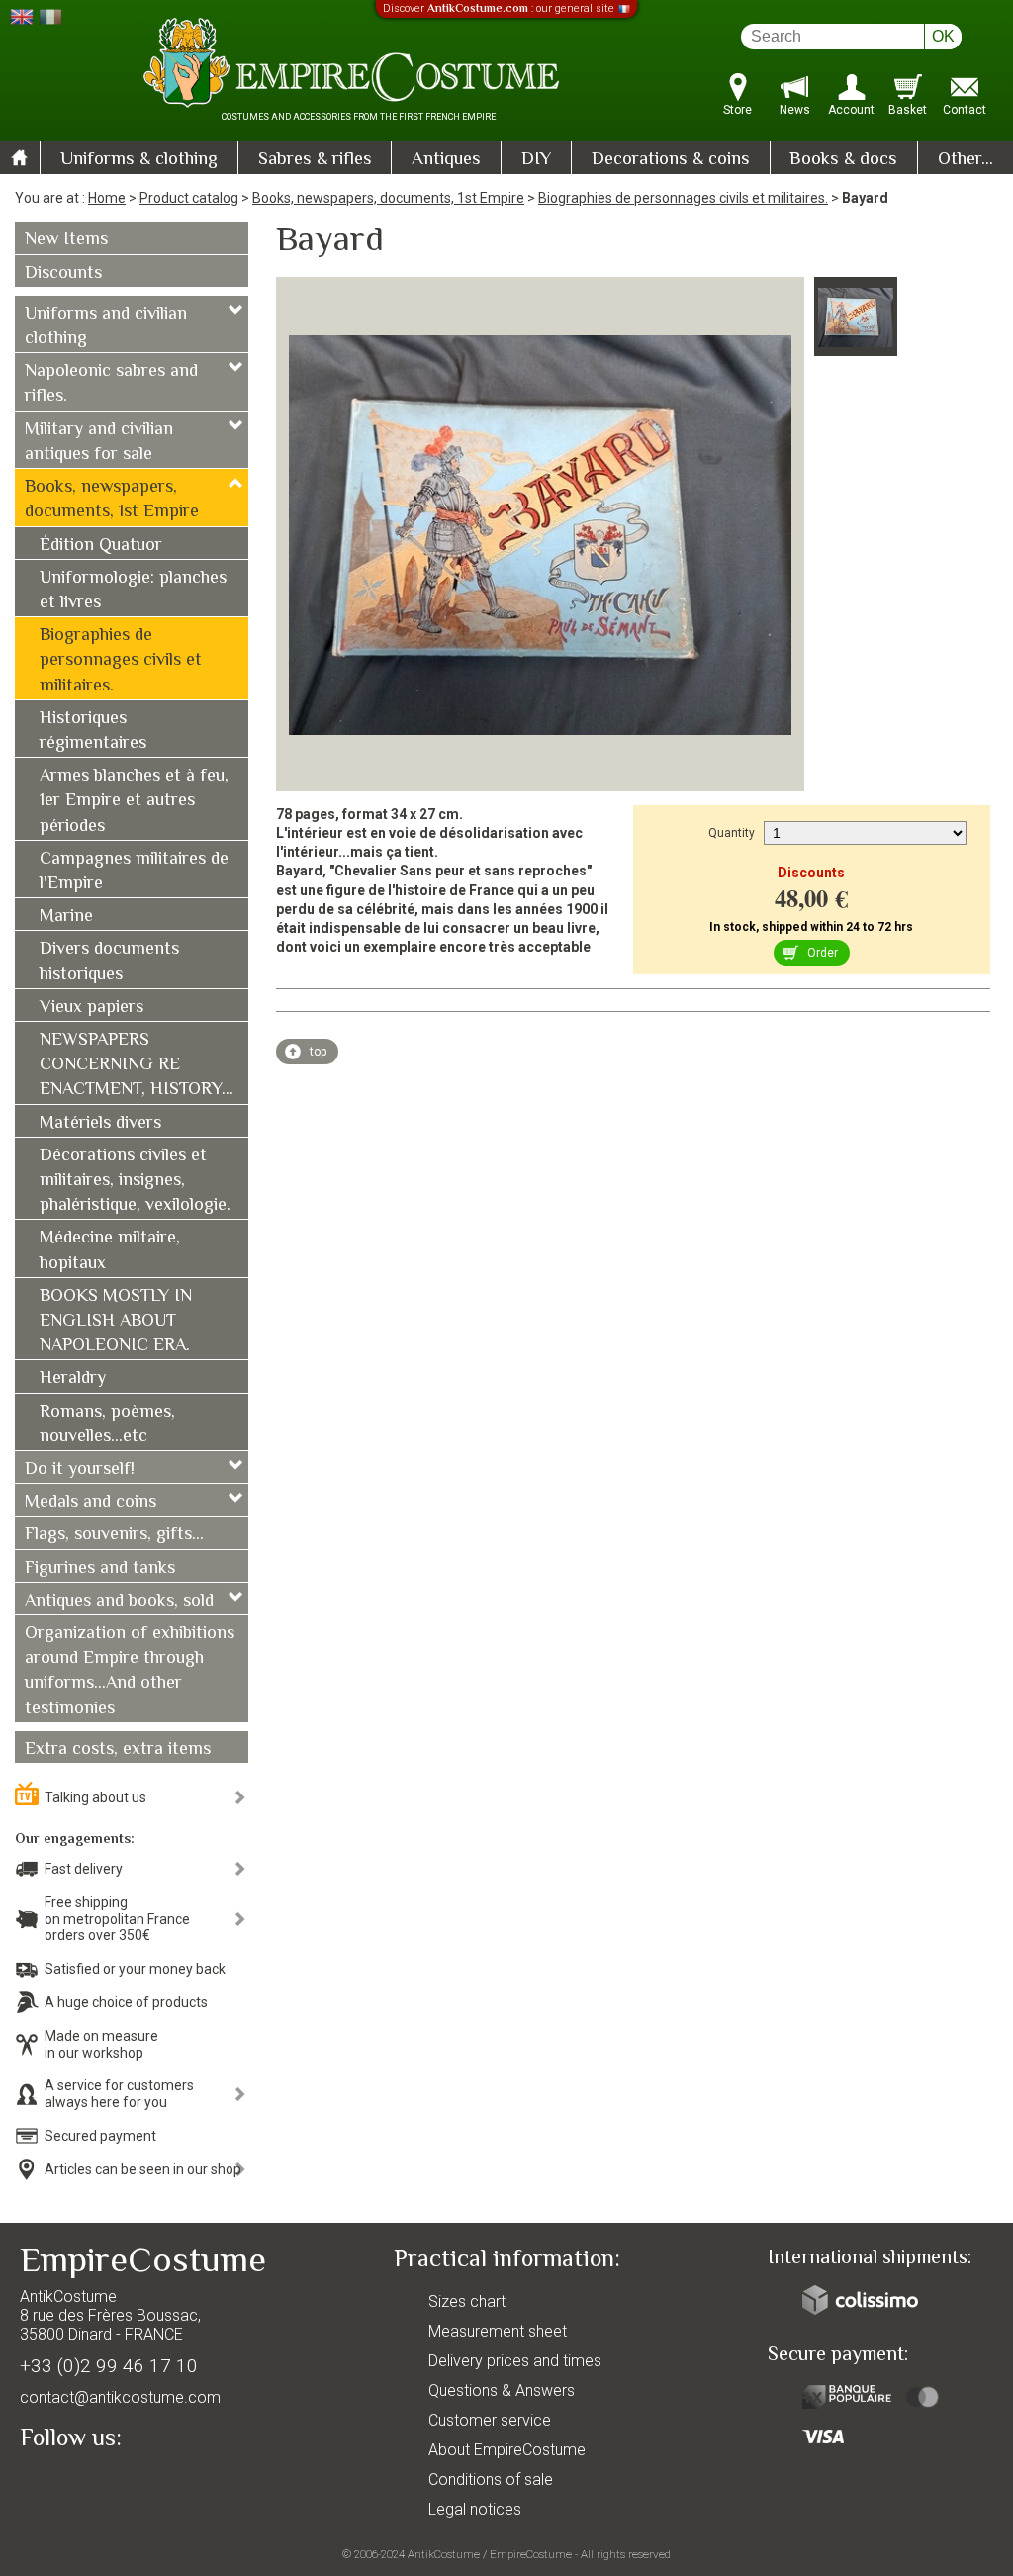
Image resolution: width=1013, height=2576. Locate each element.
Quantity (732, 833)
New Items (66, 240)
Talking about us (95, 1797)
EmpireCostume (531, 2554)
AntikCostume (444, 2554)
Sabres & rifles (315, 160)
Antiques (446, 160)
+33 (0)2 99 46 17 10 (109, 2366)
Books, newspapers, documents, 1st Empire (388, 198)
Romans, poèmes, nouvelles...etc (107, 1425)
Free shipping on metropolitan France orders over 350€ (117, 1919)
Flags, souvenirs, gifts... (114, 1535)
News (795, 110)
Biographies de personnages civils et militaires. (683, 198)
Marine (66, 917)
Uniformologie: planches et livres (133, 591)
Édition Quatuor (101, 546)
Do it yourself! (80, 1470)
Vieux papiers (92, 1008)
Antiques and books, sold (119, 1602)
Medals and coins (91, 1503)
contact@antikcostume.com (120, 2397)
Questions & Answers (502, 2391)
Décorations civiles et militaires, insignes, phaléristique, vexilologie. (135, 1181)
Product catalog (189, 198)
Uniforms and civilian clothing (106, 327)
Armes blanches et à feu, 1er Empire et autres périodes (134, 801)
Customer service (490, 2420)
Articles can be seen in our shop (143, 2169)
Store (737, 110)
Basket (908, 110)
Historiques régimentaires (93, 732)
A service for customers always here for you (119, 2094)
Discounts (63, 274)
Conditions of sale (491, 2480)
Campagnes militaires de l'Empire (134, 872)
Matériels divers (100, 1124)
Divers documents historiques (109, 962)
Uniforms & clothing (139, 160)
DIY (536, 160)
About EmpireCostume (507, 2450)
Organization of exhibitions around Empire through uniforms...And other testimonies (130, 1672)
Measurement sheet (498, 2331)
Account (851, 110)
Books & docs (843, 160)
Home (107, 198)
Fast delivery (84, 1869)
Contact (965, 110)
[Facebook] (69, 2484)
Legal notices (475, 2509)
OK (943, 36)
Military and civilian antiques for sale (99, 443)
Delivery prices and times (515, 2361)
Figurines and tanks (100, 1569)
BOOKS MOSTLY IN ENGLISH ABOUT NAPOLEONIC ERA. (116, 1322)
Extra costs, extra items (118, 1750)
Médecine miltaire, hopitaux (110, 1251)
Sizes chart (467, 2301)
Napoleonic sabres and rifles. (111, 384)
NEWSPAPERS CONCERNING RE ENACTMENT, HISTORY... (137, 1065)
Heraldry (73, 1379)
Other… (966, 160)
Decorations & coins (671, 160)
